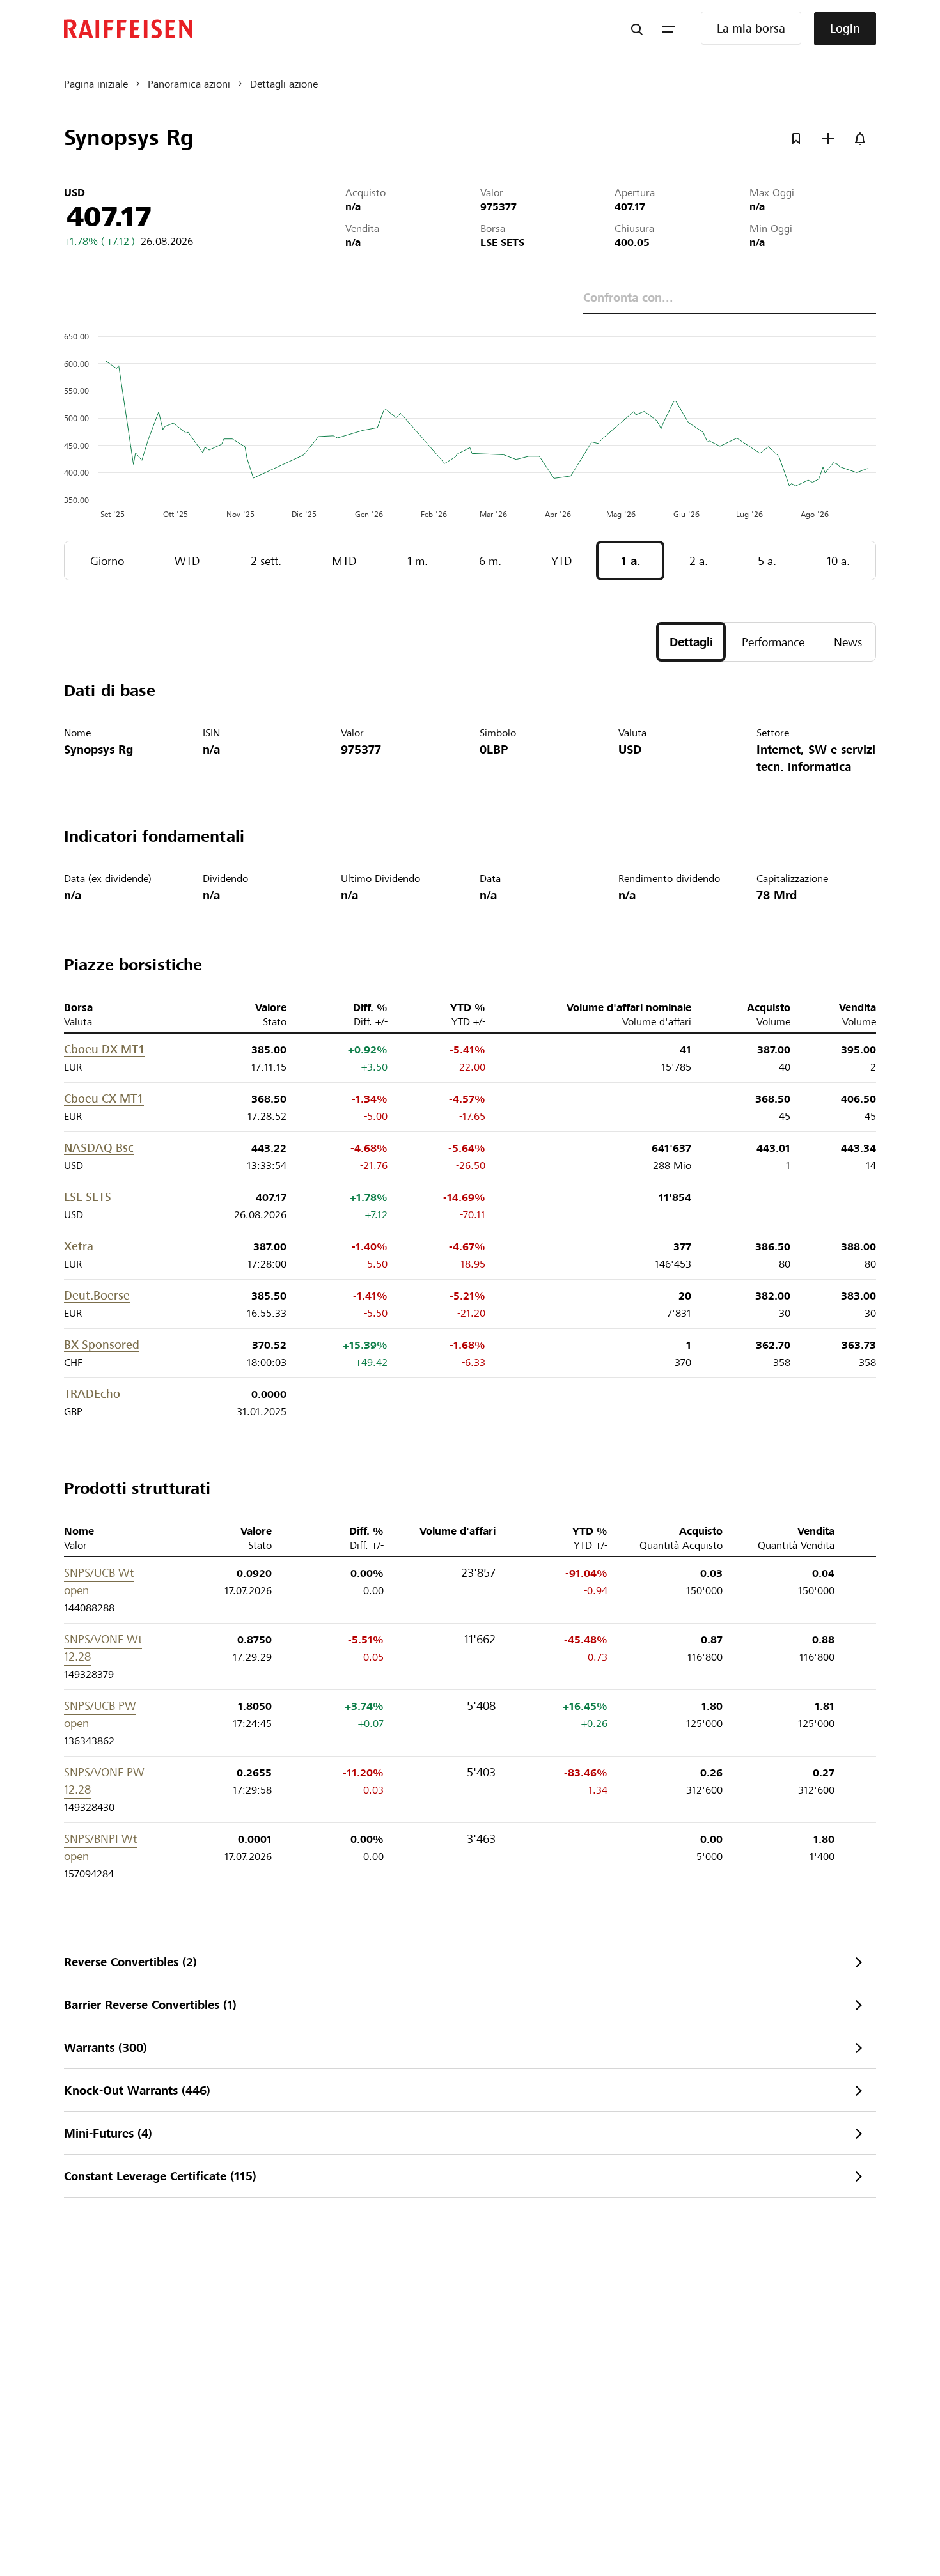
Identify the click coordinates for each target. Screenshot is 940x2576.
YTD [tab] (561, 561)
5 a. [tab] (767, 561)
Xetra (79, 1246)
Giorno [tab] (107, 561)
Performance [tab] (773, 642)
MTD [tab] (344, 561)
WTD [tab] (187, 561)
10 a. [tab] (838, 561)
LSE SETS (88, 1197)
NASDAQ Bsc (99, 1148)
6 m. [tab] (490, 561)
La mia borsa (751, 28)
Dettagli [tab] (691, 642)
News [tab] (848, 642)
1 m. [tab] (418, 561)
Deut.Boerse (97, 1295)
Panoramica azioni (189, 84)
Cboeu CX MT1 (104, 1098)
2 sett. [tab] (266, 561)
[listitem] (470, 1962)
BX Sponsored (102, 1345)
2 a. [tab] (699, 561)
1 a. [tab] (631, 561)
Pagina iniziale (96, 84)
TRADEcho (92, 1394)
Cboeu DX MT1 (105, 1049)
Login (845, 28)
